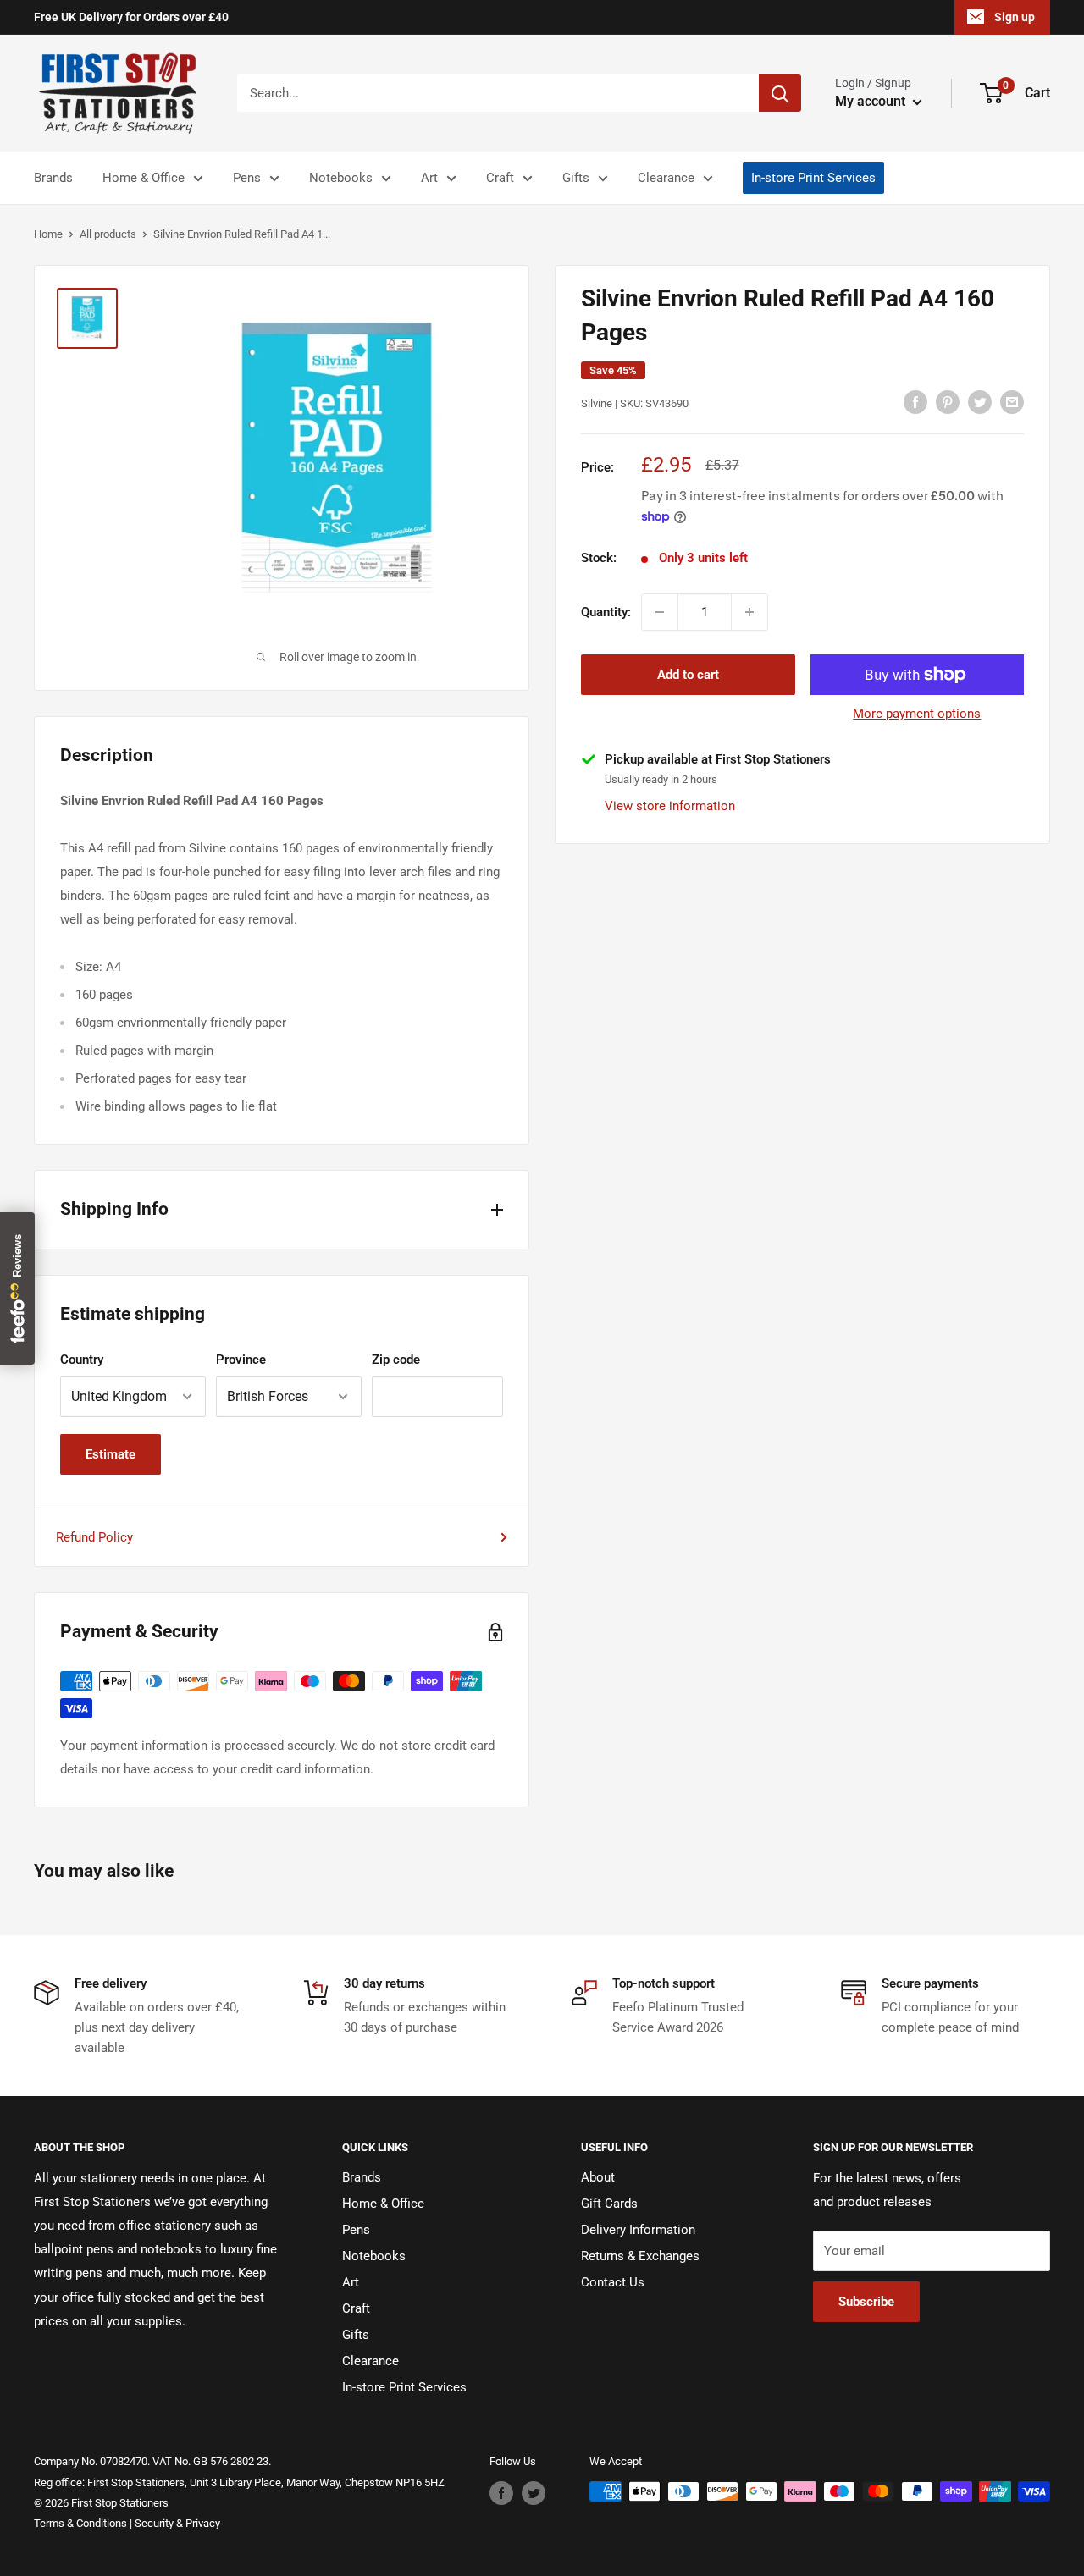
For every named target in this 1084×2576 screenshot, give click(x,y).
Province (241, 1360)
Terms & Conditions (80, 2523)
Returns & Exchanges (640, 2256)
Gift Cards (609, 2204)
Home (48, 234)
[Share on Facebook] (915, 402)
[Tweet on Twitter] (980, 402)
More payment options (917, 714)
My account (872, 101)
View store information (670, 805)
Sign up (1015, 17)
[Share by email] (1012, 402)
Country (82, 1360)
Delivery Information (638, 2230)
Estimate (111, 1454)
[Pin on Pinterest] (948, 402)
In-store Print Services (813, 178)
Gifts (576, 178)
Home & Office (144, 178)
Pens (247, 178)
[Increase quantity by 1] (749, 612)
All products (108, 234)
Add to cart (688, 675)
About (598, 2177)
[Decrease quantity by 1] (660, 612)
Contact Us (613, 2282)
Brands (53, 178)
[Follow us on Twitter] (534, 2493)
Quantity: (606, 612)
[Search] (780, 93)
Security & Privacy (177, 2523)
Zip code (396, 1360)
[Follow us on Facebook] (501, 2493)
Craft (500, 178)
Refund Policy (94, 1537)
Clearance (666, 178)
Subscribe (866, 2302)
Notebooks (341, 178)
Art (429, 178)
